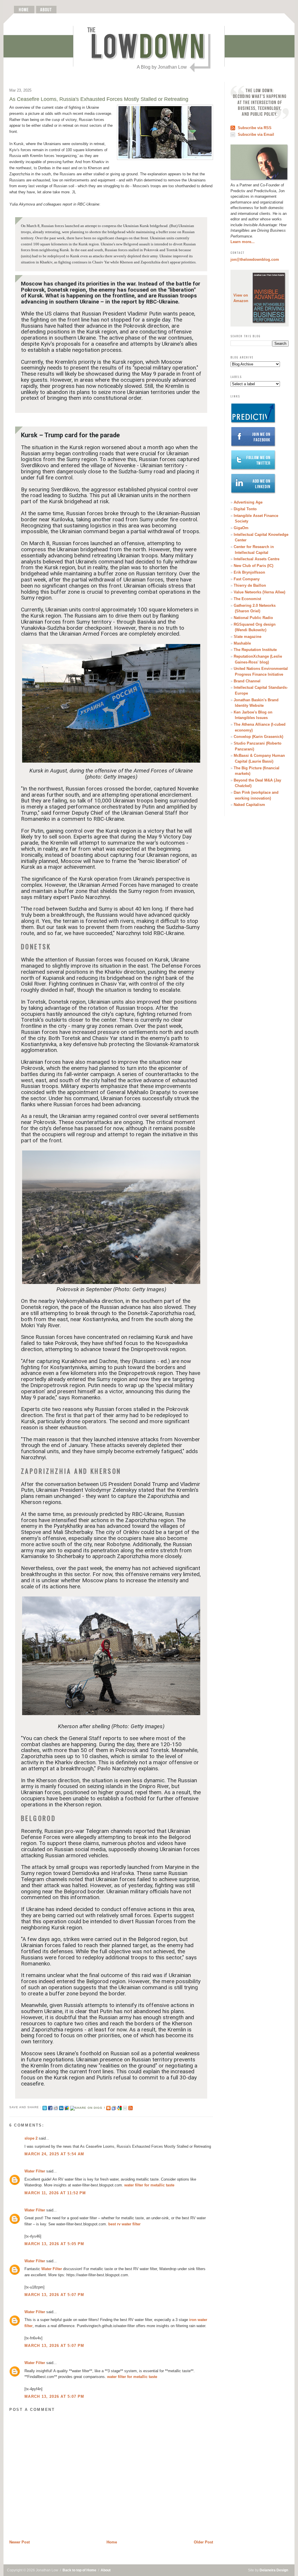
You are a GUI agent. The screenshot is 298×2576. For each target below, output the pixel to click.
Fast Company (247, 579)
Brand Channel (247, 681)
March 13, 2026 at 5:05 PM (54, 2244)
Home (112, 2542)
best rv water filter (124, 2224)
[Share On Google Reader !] (114, 2107)
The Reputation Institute (255, 650)
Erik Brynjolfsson (249, 572)
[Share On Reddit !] (56, 2107)
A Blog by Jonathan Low (162, 67)
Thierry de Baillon (250, 585)
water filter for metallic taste (149, 2185)
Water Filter (35, 2171)
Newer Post (19, 2542)
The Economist (247, 599)
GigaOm (241, 528)
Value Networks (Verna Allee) (259, 592)
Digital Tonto (245, 509)
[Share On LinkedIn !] (61, 2107)
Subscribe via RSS (255, 128)
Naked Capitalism (249, 805)
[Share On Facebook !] (50, 2107)
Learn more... (243, 242)
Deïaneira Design (274, 2570)
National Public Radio (253, 618)
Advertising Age (248, 502)
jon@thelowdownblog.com (255, 259)
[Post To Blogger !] (108, 2107)
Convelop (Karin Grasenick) (258, 737)
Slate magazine (248, 637)
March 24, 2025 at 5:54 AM (54, 2154)
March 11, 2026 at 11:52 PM (55, 2193)
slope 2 (31, 2138)
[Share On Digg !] (87, 2107)
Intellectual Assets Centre (257, 559)
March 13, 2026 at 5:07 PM (54, 2295)
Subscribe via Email (256, 134)
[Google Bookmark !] (119, 2107)
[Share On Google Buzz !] (67, 2107)
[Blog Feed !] (131, 2107)
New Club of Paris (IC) (253, 566)
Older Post (203, 2542)
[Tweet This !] (45, 2107)
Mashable (242, 643)
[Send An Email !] (125, 2107)
